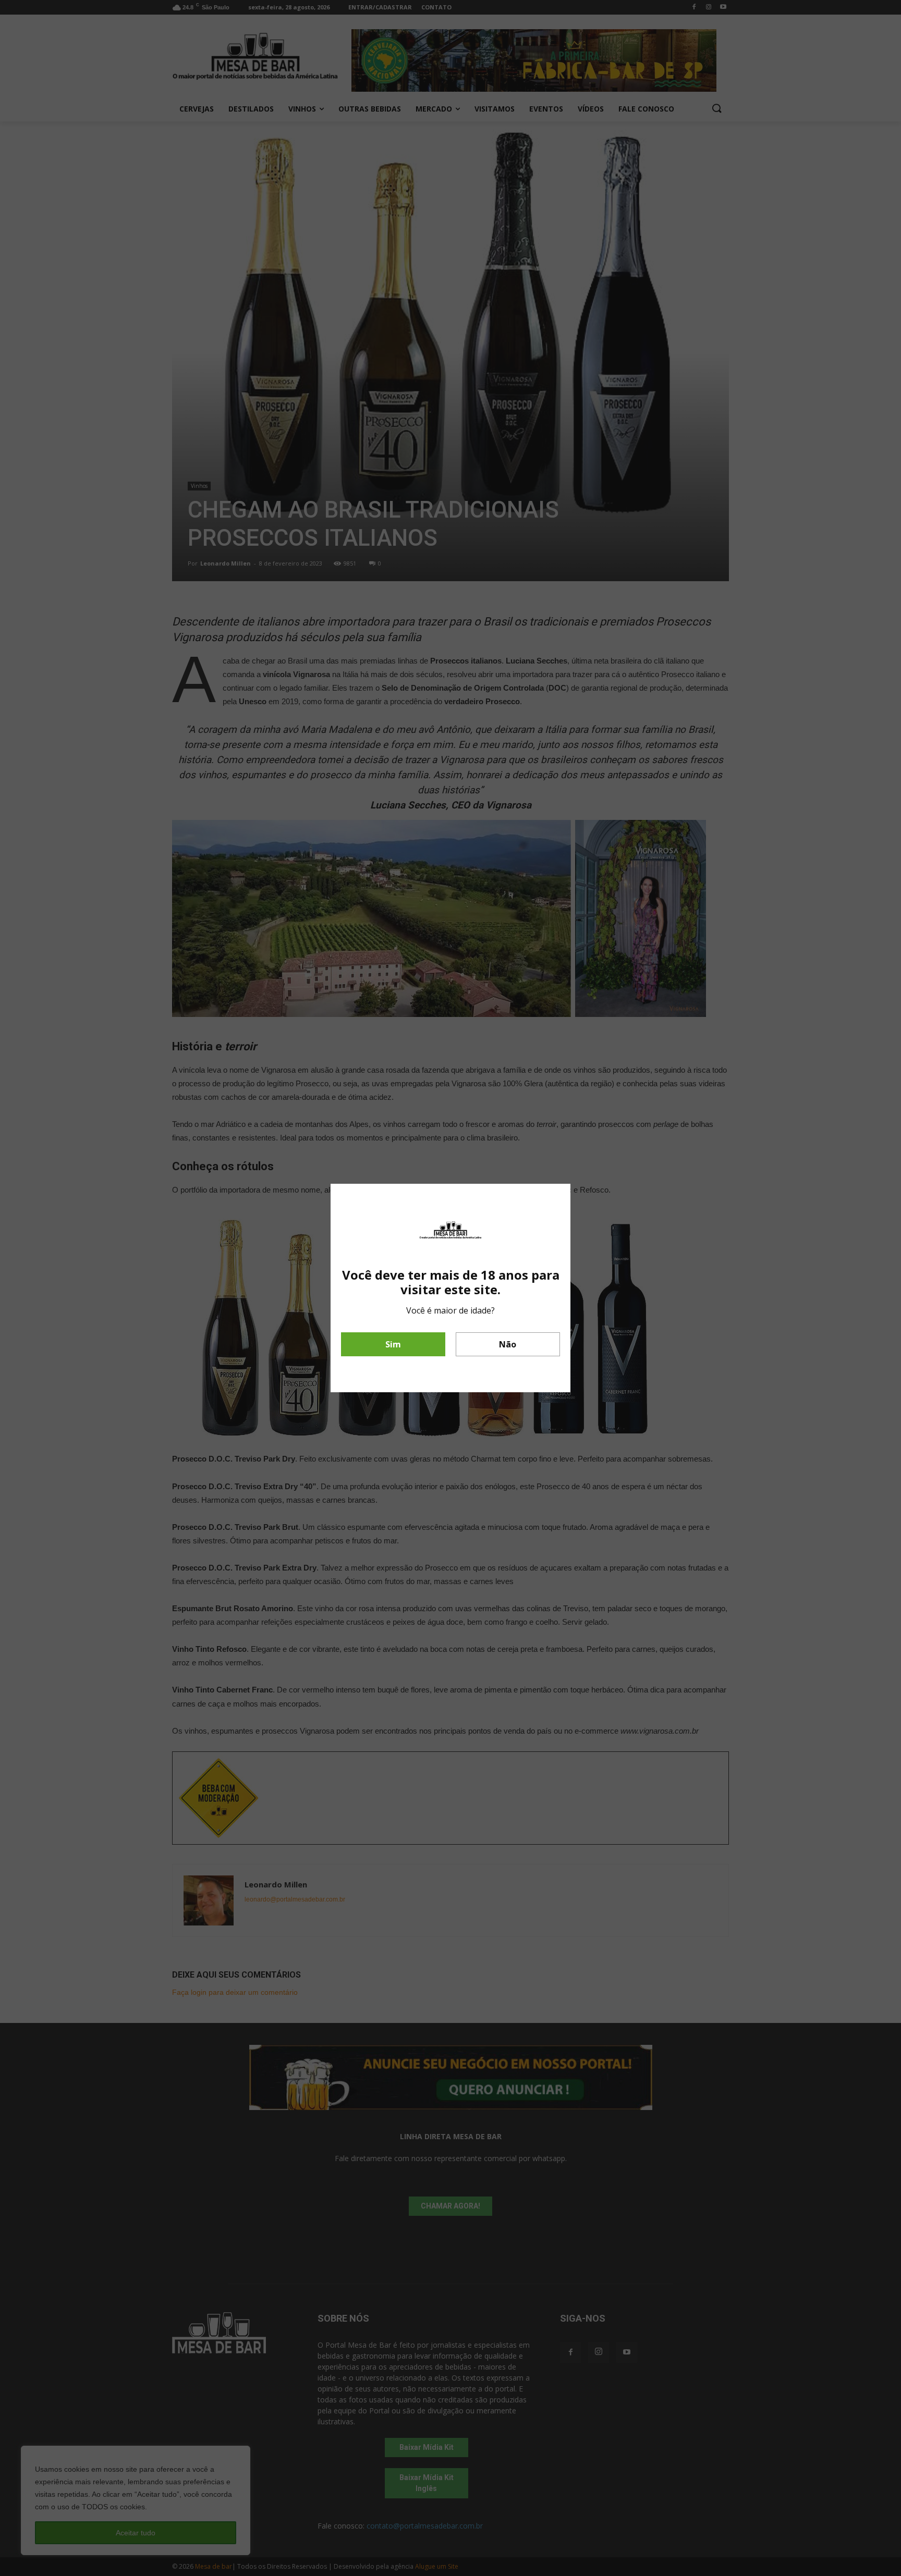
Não (508, 1344)
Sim (393, 1344)
